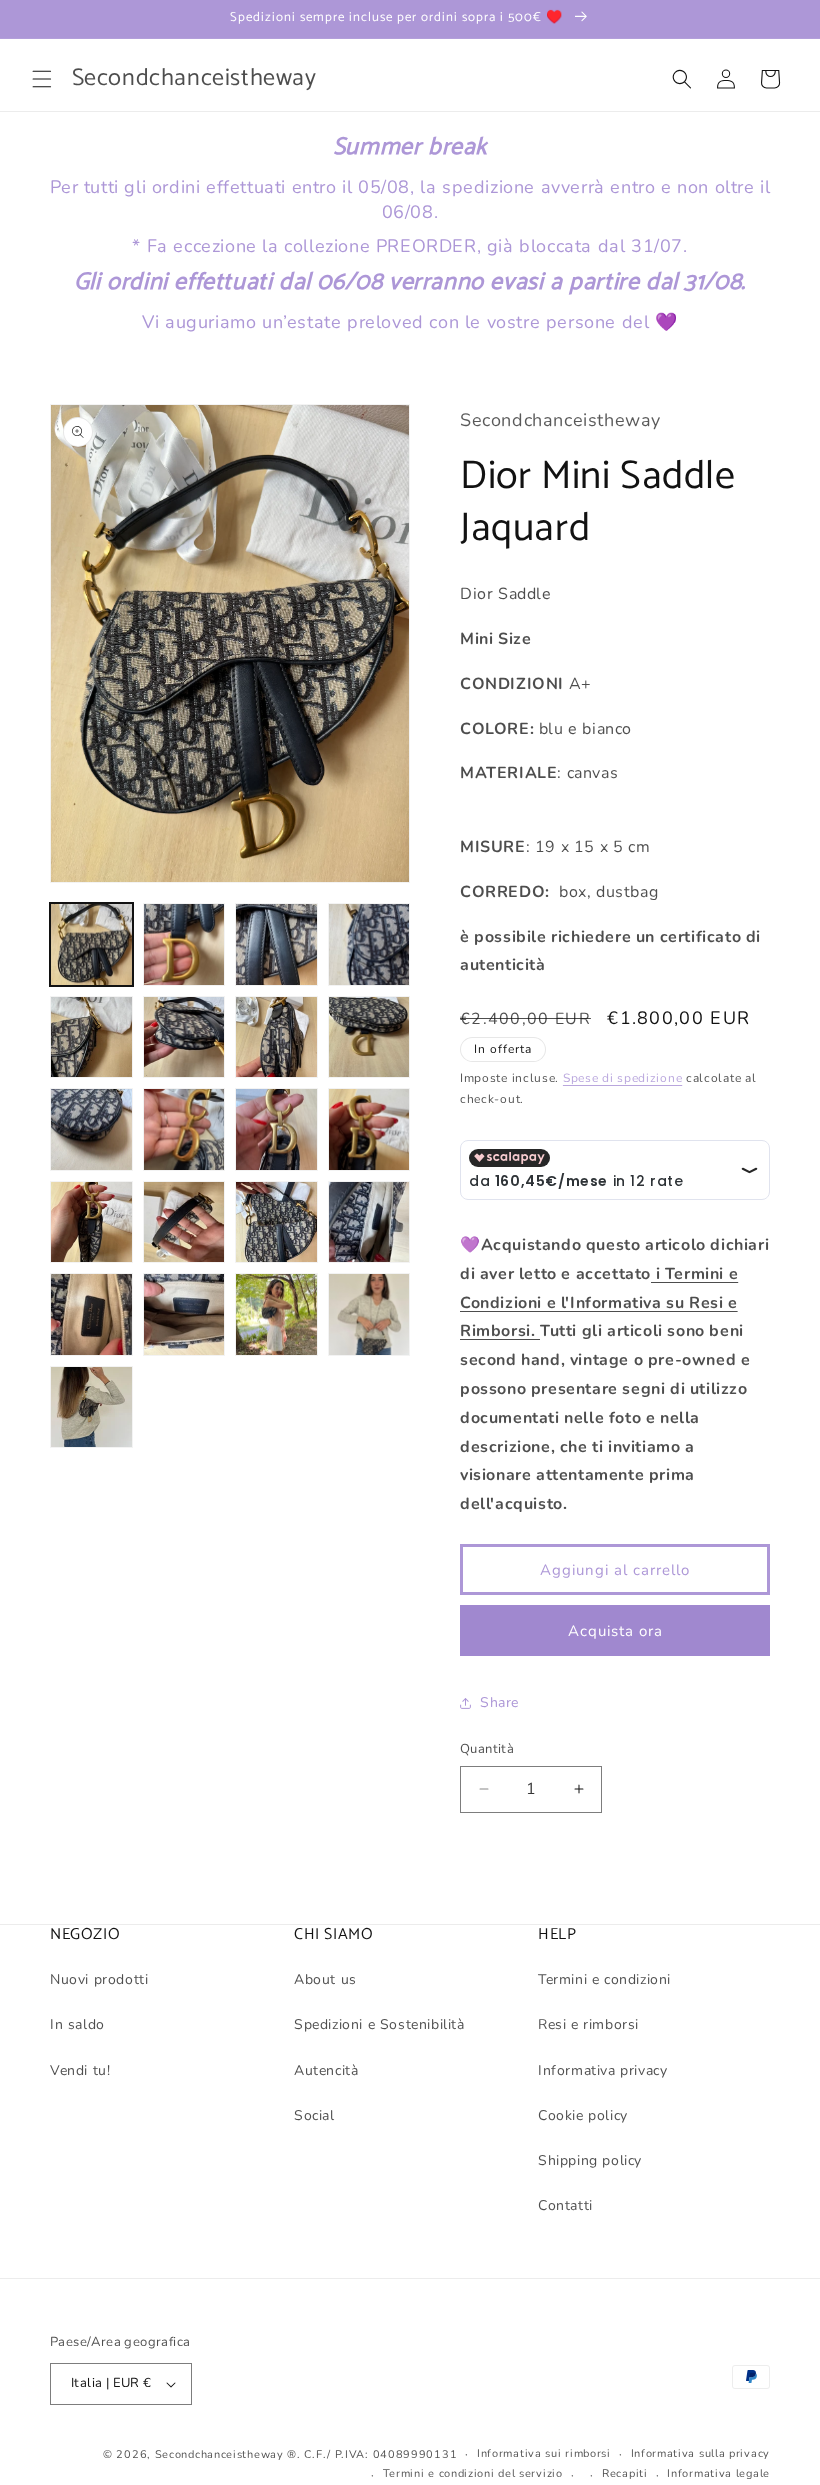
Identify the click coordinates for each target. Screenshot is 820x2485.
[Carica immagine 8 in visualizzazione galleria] (369, 1037)
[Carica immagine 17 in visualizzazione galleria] (91, 1314)
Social (314, 2115)
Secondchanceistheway (219, 2454)
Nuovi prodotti (99, 1979)
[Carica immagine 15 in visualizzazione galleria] (276, 1222)
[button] (42, 79)
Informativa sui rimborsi (544, 2453)
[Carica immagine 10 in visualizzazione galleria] (184, 1129)
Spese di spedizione (622, 1078)
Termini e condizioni (604, 1979)
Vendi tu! (80, 2070)
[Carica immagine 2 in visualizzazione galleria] (184, 944)
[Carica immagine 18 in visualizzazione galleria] (184, 1314)
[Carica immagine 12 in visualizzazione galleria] (369, 1129)
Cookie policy (583, 2115)
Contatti (565, 2205)
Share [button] (499, 1702)
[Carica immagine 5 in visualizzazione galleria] (91, 1037)
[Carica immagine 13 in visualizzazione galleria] (91, 1222)
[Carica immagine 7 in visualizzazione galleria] (276, 1037)
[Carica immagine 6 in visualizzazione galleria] (184, 1037)
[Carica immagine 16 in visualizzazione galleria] (369, 1222)
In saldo (77, 2024)
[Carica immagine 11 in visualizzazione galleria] (276, 1129)
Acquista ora (615, 1631)
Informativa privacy (602, 2070)
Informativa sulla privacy (701, 2453)
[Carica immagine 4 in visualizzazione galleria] (369, 944)
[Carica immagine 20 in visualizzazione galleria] (369, 1314)
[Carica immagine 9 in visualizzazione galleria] (91, 1129)
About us (325, 1979)
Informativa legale (718, 2473)
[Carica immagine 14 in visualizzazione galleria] (184, 1222)
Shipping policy (590, 2160)
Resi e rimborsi (588, 2024)
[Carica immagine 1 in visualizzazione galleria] (91, 944)
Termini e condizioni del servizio (473, 2473)
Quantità (487, 1749)
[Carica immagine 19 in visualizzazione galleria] (276, 1314)
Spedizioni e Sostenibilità (379, 2024)
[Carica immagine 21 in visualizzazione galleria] (91, 1407)
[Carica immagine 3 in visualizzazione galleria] (276, 944)
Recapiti (625, 2473)
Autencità (326, 2070)
